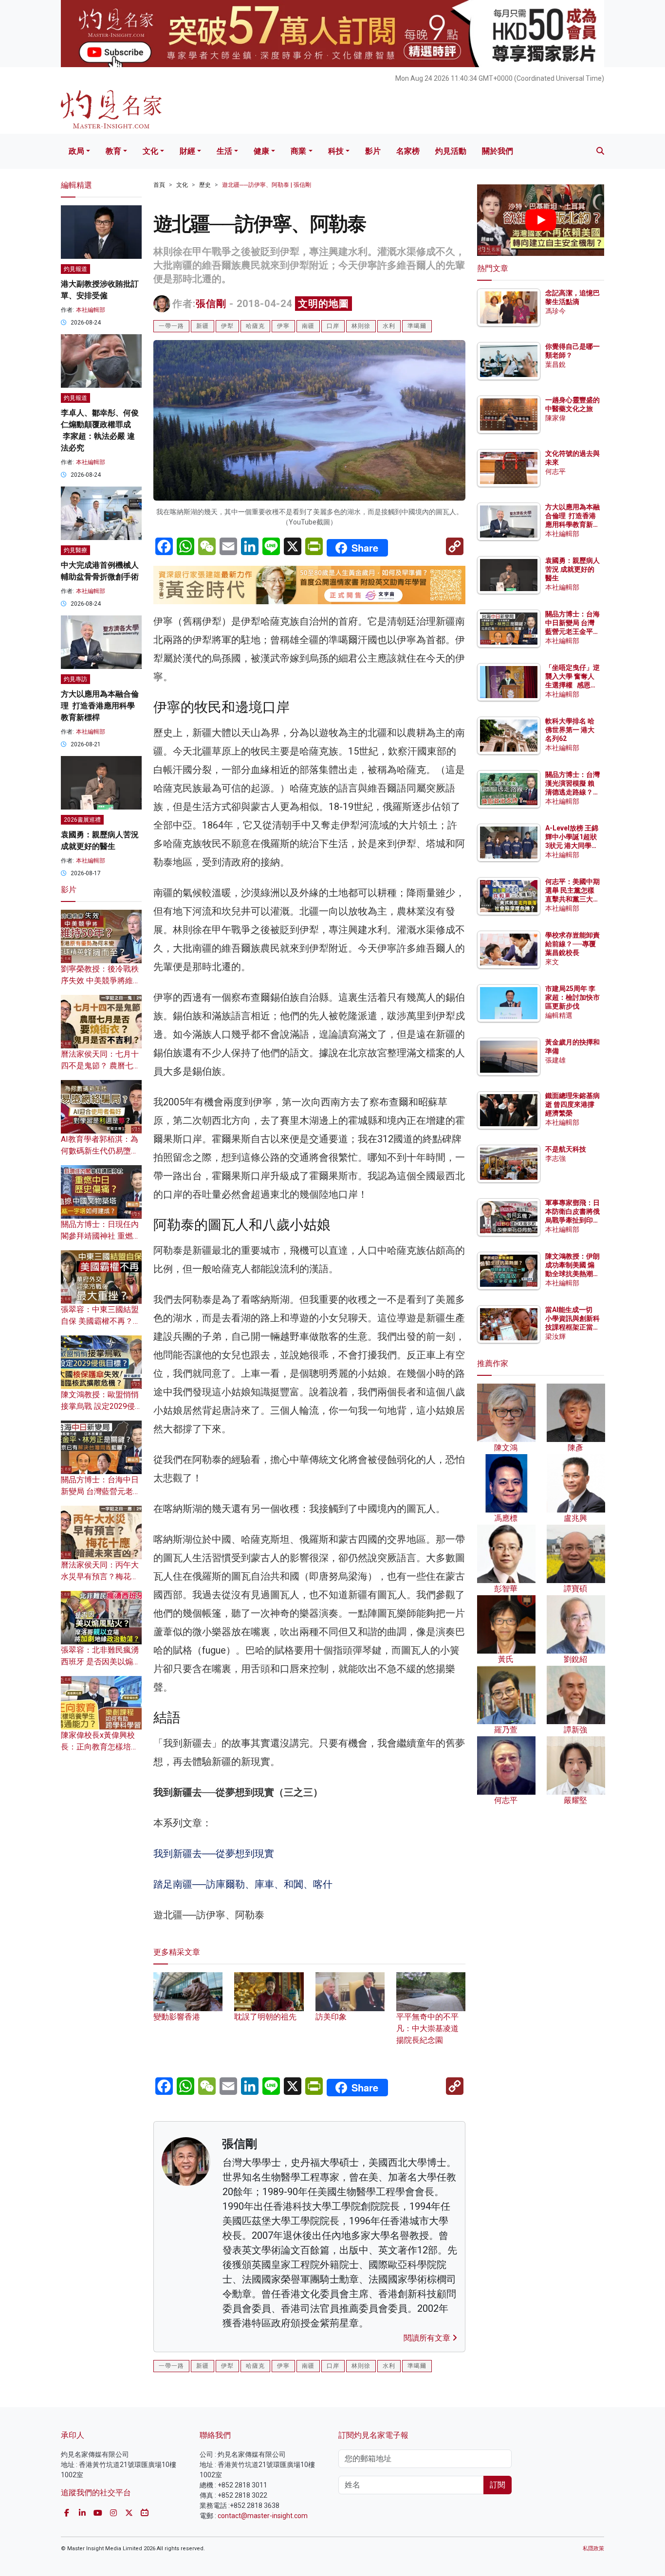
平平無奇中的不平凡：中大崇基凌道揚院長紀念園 (427, 2028)
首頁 (159, 185)
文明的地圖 (323, 304)
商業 (298, 151)
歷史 (205, 185)
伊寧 (283, 326)
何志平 (555, 471)
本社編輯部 (91, 310)
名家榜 (408, 151)
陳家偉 (555, 418)
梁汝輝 (555, 1336)
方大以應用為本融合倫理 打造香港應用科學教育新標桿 (100, 706)
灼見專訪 (75, 679)
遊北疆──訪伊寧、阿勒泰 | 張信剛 (267, 185)
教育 (113, 151)
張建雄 (555, 1060)
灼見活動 (451, 151)
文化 (150, 151)
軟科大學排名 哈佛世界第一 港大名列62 (570, 730)
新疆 (203, 326)
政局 (76, 151)
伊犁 (227, 326)
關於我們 (498, 151)
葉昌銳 (555, 364)
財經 (187, 151)
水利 (389, 326)
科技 (336, 151)
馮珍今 (555, 311)
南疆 (308, 326)
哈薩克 (255, 326)
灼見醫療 (75, 550)
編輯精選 (559, 1015)
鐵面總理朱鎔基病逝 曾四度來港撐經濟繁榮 (573, 1104)
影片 (373, 151)
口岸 (333, 326)
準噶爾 (417, 326)
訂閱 (498, 2485)
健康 (261, 151)
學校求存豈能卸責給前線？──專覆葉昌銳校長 (573, 944)
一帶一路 (171, 326)
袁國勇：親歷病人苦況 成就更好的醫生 (573, 569)
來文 (552, 962)
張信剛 (211, 304)
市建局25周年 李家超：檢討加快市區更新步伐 (573, 997)
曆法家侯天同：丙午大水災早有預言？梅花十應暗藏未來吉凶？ (100, 1576)
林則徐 (361, 326)
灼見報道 (75, 269)
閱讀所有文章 (428, 2338)
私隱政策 (593, 2549)
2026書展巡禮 (82, 820)
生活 (224, 151)
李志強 (555, 1158)
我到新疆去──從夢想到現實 (214, 1854)
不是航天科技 (566, 1149)
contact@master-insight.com (263, 2516)
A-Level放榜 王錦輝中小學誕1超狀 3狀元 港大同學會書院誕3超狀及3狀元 (572, 846)
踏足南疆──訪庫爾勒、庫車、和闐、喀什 (243, 1884)
